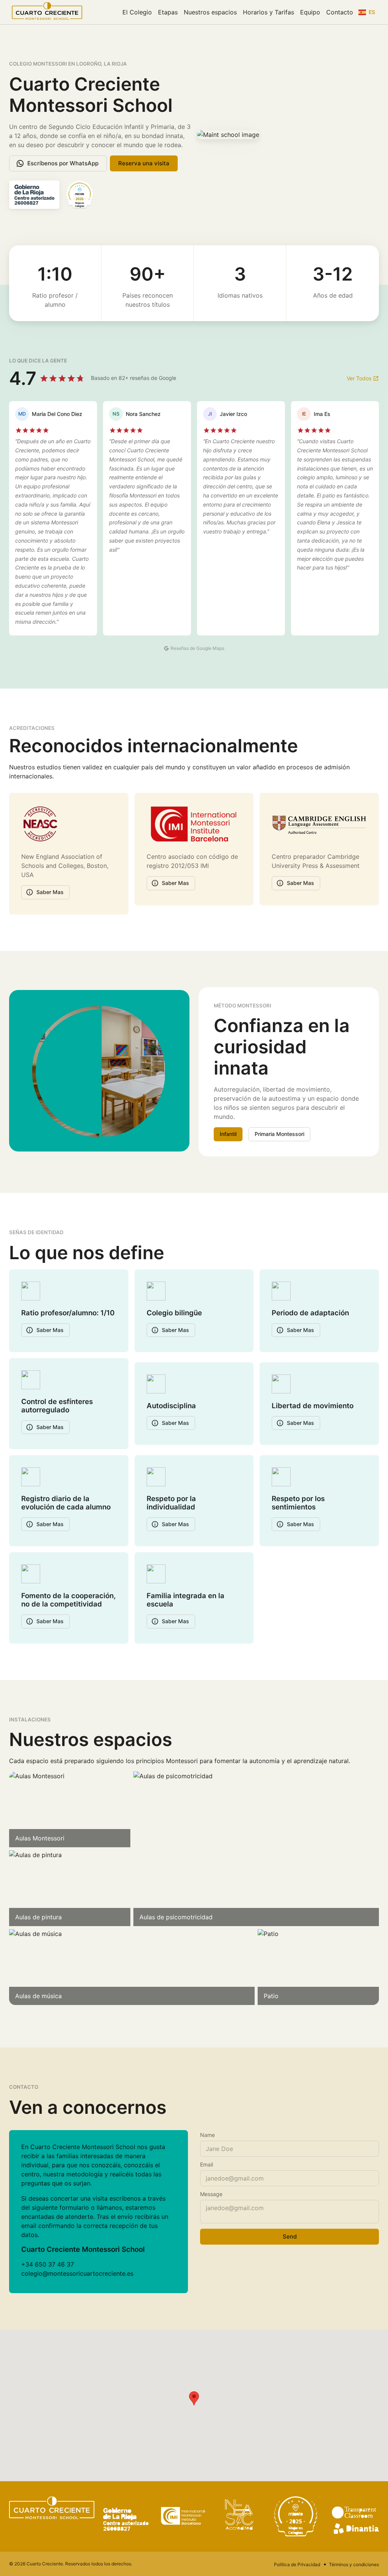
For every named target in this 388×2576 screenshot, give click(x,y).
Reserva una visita (144, 163)
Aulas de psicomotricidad (176, 1917)
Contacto (340, 12)
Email (207, 2164)
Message (211, 2194)
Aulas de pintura (38, 1917)
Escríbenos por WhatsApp (63, 163)
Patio (271, 1996)
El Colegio (137, 12)
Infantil (228, 1134)
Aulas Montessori (40, 1838)
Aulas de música (38, 1996)
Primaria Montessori (279, 1134)
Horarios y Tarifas (268, 12)
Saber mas (50, 892)
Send (290, 2236)
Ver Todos (359, 378)
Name (207, 2135)
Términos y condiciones (354, 2564)
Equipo (310, 12)
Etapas (168, 12)
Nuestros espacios (210, 12)
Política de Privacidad (297, 2564)
